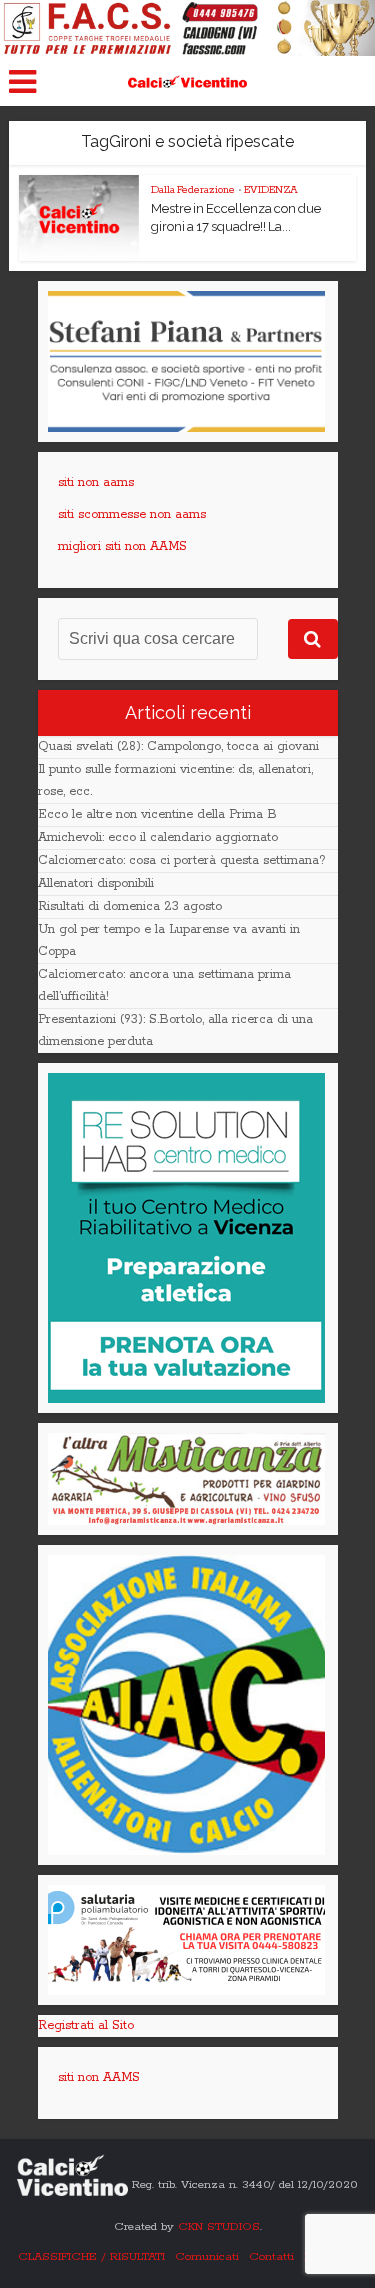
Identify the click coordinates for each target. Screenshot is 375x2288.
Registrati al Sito (86, 2025)
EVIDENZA (271, 190)
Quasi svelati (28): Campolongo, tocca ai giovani (178, 746)
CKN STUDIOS (219, 2226)
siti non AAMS (99, 2077)
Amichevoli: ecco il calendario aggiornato (158, 837)
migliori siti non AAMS (122, 546)
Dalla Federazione (193, 190)
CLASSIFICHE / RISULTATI (91, 2256)
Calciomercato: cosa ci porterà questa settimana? (182, 860)
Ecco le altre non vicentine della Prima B (157, 814)
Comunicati (207, 2256)
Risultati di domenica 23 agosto (130, 906)
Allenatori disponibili (96, 883)
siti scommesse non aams (132, 514)
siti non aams (96, 482)
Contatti (271, 2256)
